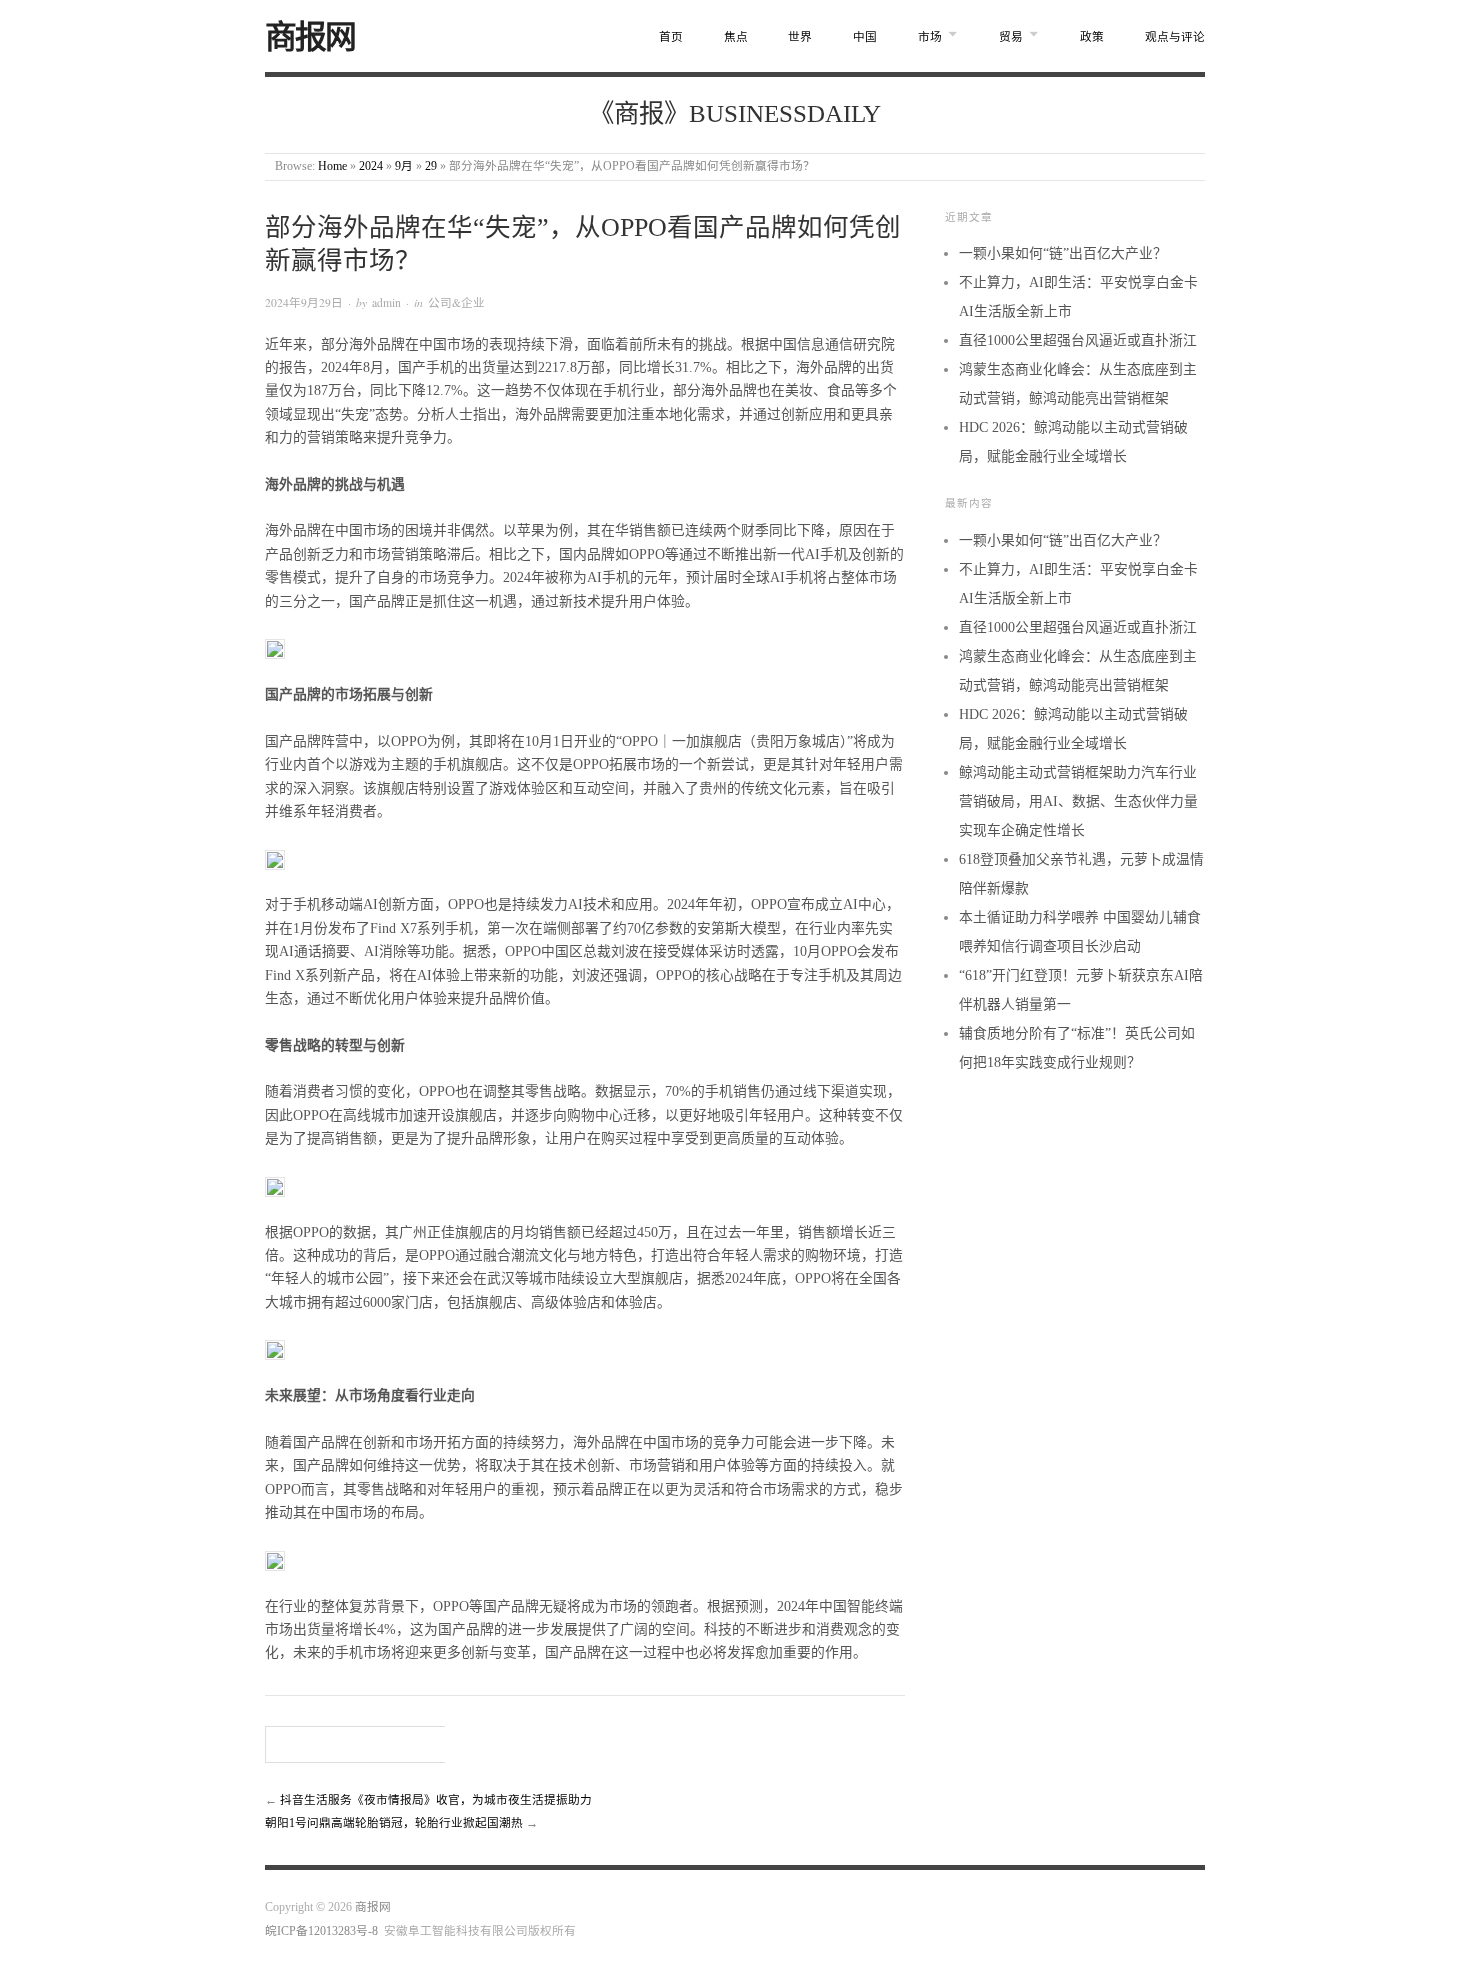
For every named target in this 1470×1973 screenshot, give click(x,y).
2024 (371, 166)
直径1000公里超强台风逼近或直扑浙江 (1078, 340)
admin (386, 302)
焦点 (736, 37)
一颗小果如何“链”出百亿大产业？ (1063, 253)
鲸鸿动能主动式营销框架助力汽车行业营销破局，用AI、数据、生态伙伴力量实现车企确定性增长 (1078, 801)
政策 (1092, 37)
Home (332, 166)
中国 (865, 37)
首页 (671, 37)
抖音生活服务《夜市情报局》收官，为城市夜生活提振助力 (436, 1800)
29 (431, 166)
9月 (404, 166)
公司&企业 (456, 302)
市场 (930, 37)
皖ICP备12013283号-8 (321, 1931)
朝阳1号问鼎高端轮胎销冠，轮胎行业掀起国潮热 (394, 1823)
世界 (800, 37)
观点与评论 (1175, 37)
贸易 (1011, 37)
